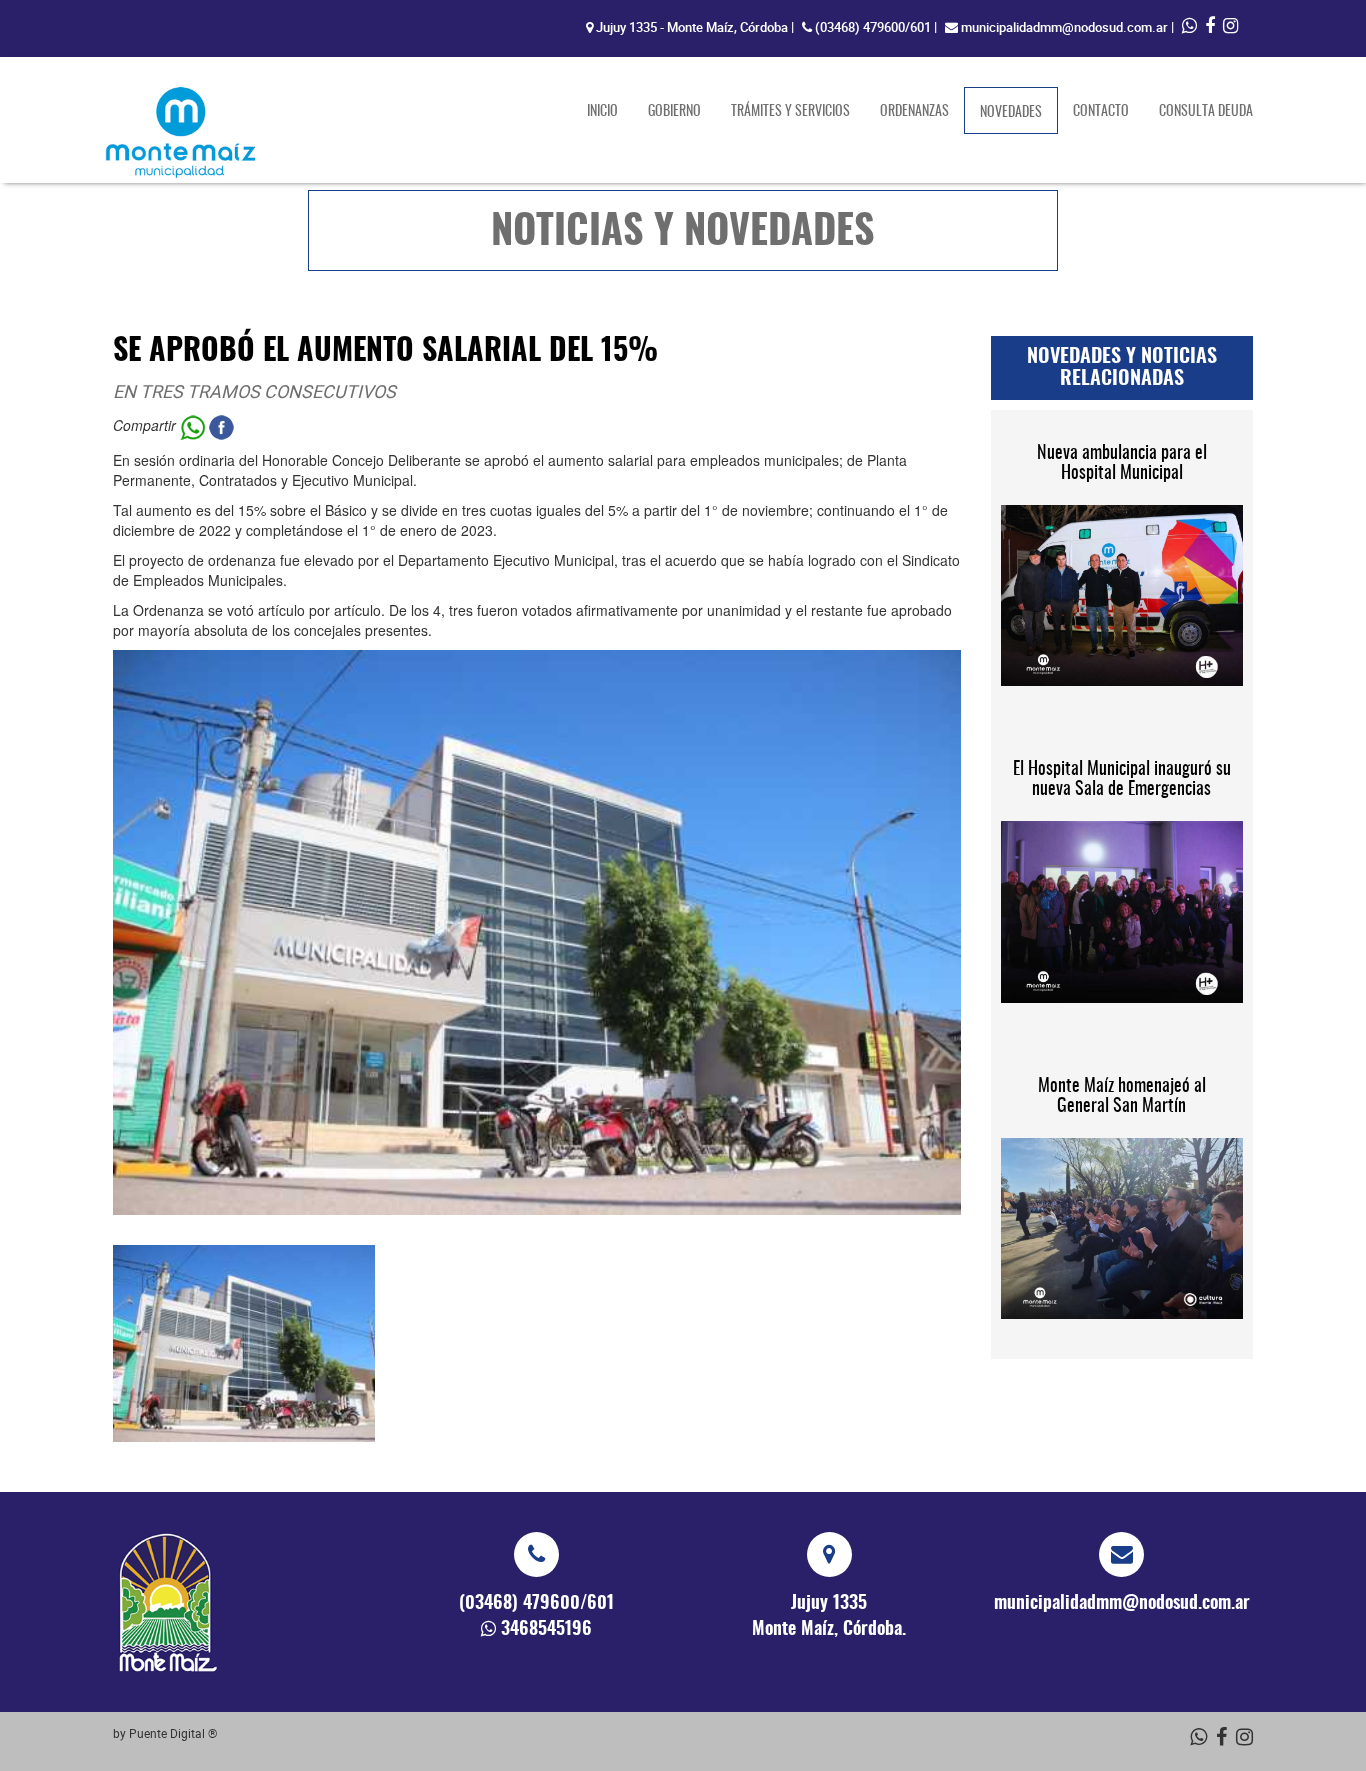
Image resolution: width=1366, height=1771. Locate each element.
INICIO (602, 112)
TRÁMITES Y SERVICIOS (790, 112)
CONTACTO (1101, 112)
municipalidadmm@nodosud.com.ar (1064, 27)
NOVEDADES (1019, 112)
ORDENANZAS (914, 112)
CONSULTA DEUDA (1206, 112)
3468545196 (546, 1630)
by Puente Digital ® (165, 1733)
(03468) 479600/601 (873, 27)
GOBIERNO (674, 112)
